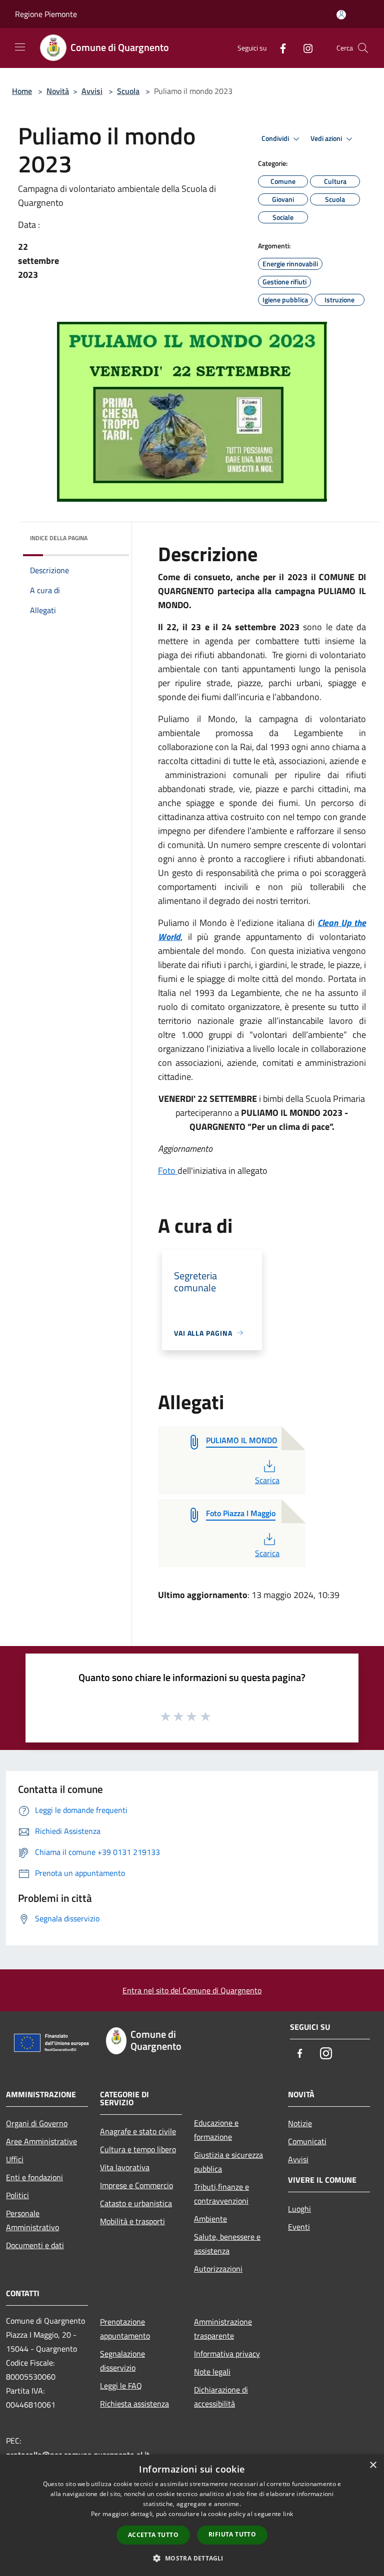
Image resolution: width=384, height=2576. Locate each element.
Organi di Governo (37, 2123)
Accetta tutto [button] (153, 2535)
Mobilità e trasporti (132, 2221)
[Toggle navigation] (20, 47)
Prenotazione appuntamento (125, 2329)
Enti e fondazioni (34, 2177)
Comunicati (307, 2141)
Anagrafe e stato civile (138, 2131)
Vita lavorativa (125, 2167)
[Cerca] (363, 48)
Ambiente (210, 2219)
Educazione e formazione (216, 2130)
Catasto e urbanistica (136, 2203)
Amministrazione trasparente (223, 2329)
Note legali (212, 2372)
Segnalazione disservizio (122, 2361)
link (288, 2514)
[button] (192, 2558)
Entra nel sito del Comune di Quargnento (192, 1990)
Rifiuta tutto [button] (232, 2534)
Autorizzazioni (218, 2269)
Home (22, 91)
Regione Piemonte (46, 14)
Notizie (300, 2123)
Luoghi (299, 2209)
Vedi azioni (327, 138)
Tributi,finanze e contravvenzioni (221, 2194)
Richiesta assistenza (134, 2404)
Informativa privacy (227, 2354)
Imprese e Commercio (136, 2185)
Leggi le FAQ (121, 2386)
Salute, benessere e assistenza (227, 2244)
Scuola (128, 91)
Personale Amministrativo (32, 2220)
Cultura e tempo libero (138, 2149)
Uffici (15, 2159)
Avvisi (92, 91)
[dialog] (192, 2515)
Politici (17, 2195)
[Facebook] (279, 48)
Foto (168, 1171)
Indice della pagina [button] (59, 538)
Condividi (276, 138)
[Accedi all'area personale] (341, 15)
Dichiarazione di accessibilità (221, 2397)
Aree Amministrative (41, 2141)
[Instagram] (304, 48)
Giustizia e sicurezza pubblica (228, 2162)
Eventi (299, 2227)
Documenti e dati (35, 2245)
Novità (58, 91)
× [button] (373, 2465)
